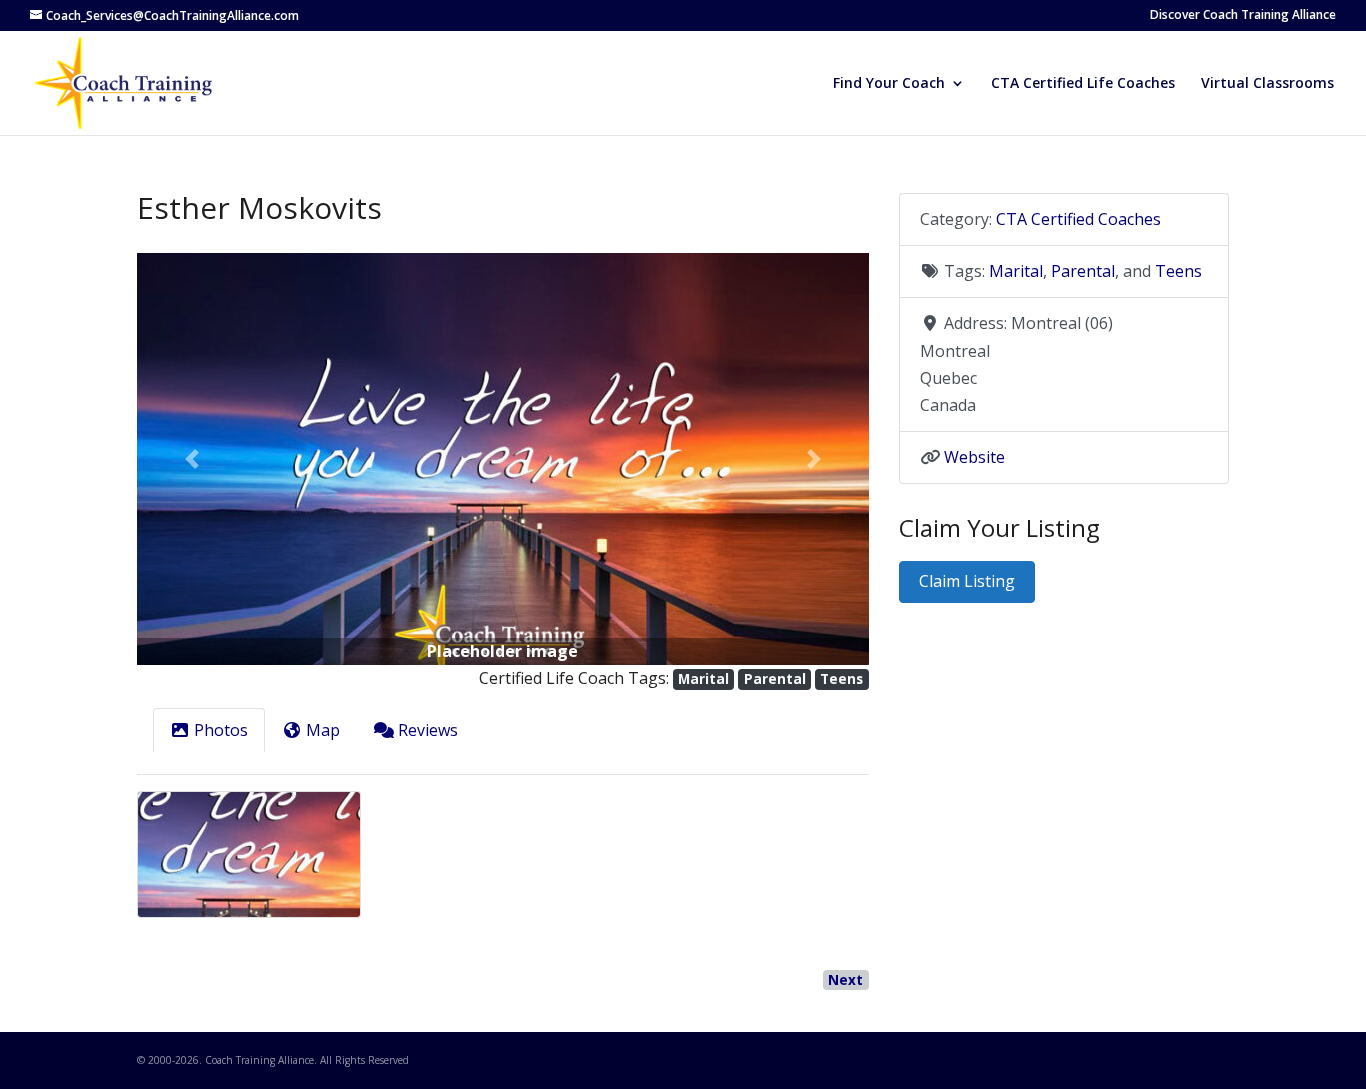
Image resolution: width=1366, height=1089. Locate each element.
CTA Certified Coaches (1078, 219)
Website (974, 457)
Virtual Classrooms (1267, 84)
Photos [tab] (221, 730)
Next (845, 980)
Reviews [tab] (428, 730)
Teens (841, 679)
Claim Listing (967, 581)
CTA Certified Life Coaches (1083, 84)
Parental (775, 679)
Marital (703, 679)
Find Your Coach (889, 84)
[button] (192, 459)
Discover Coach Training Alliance (1243, 16)
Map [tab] (323, 730)
